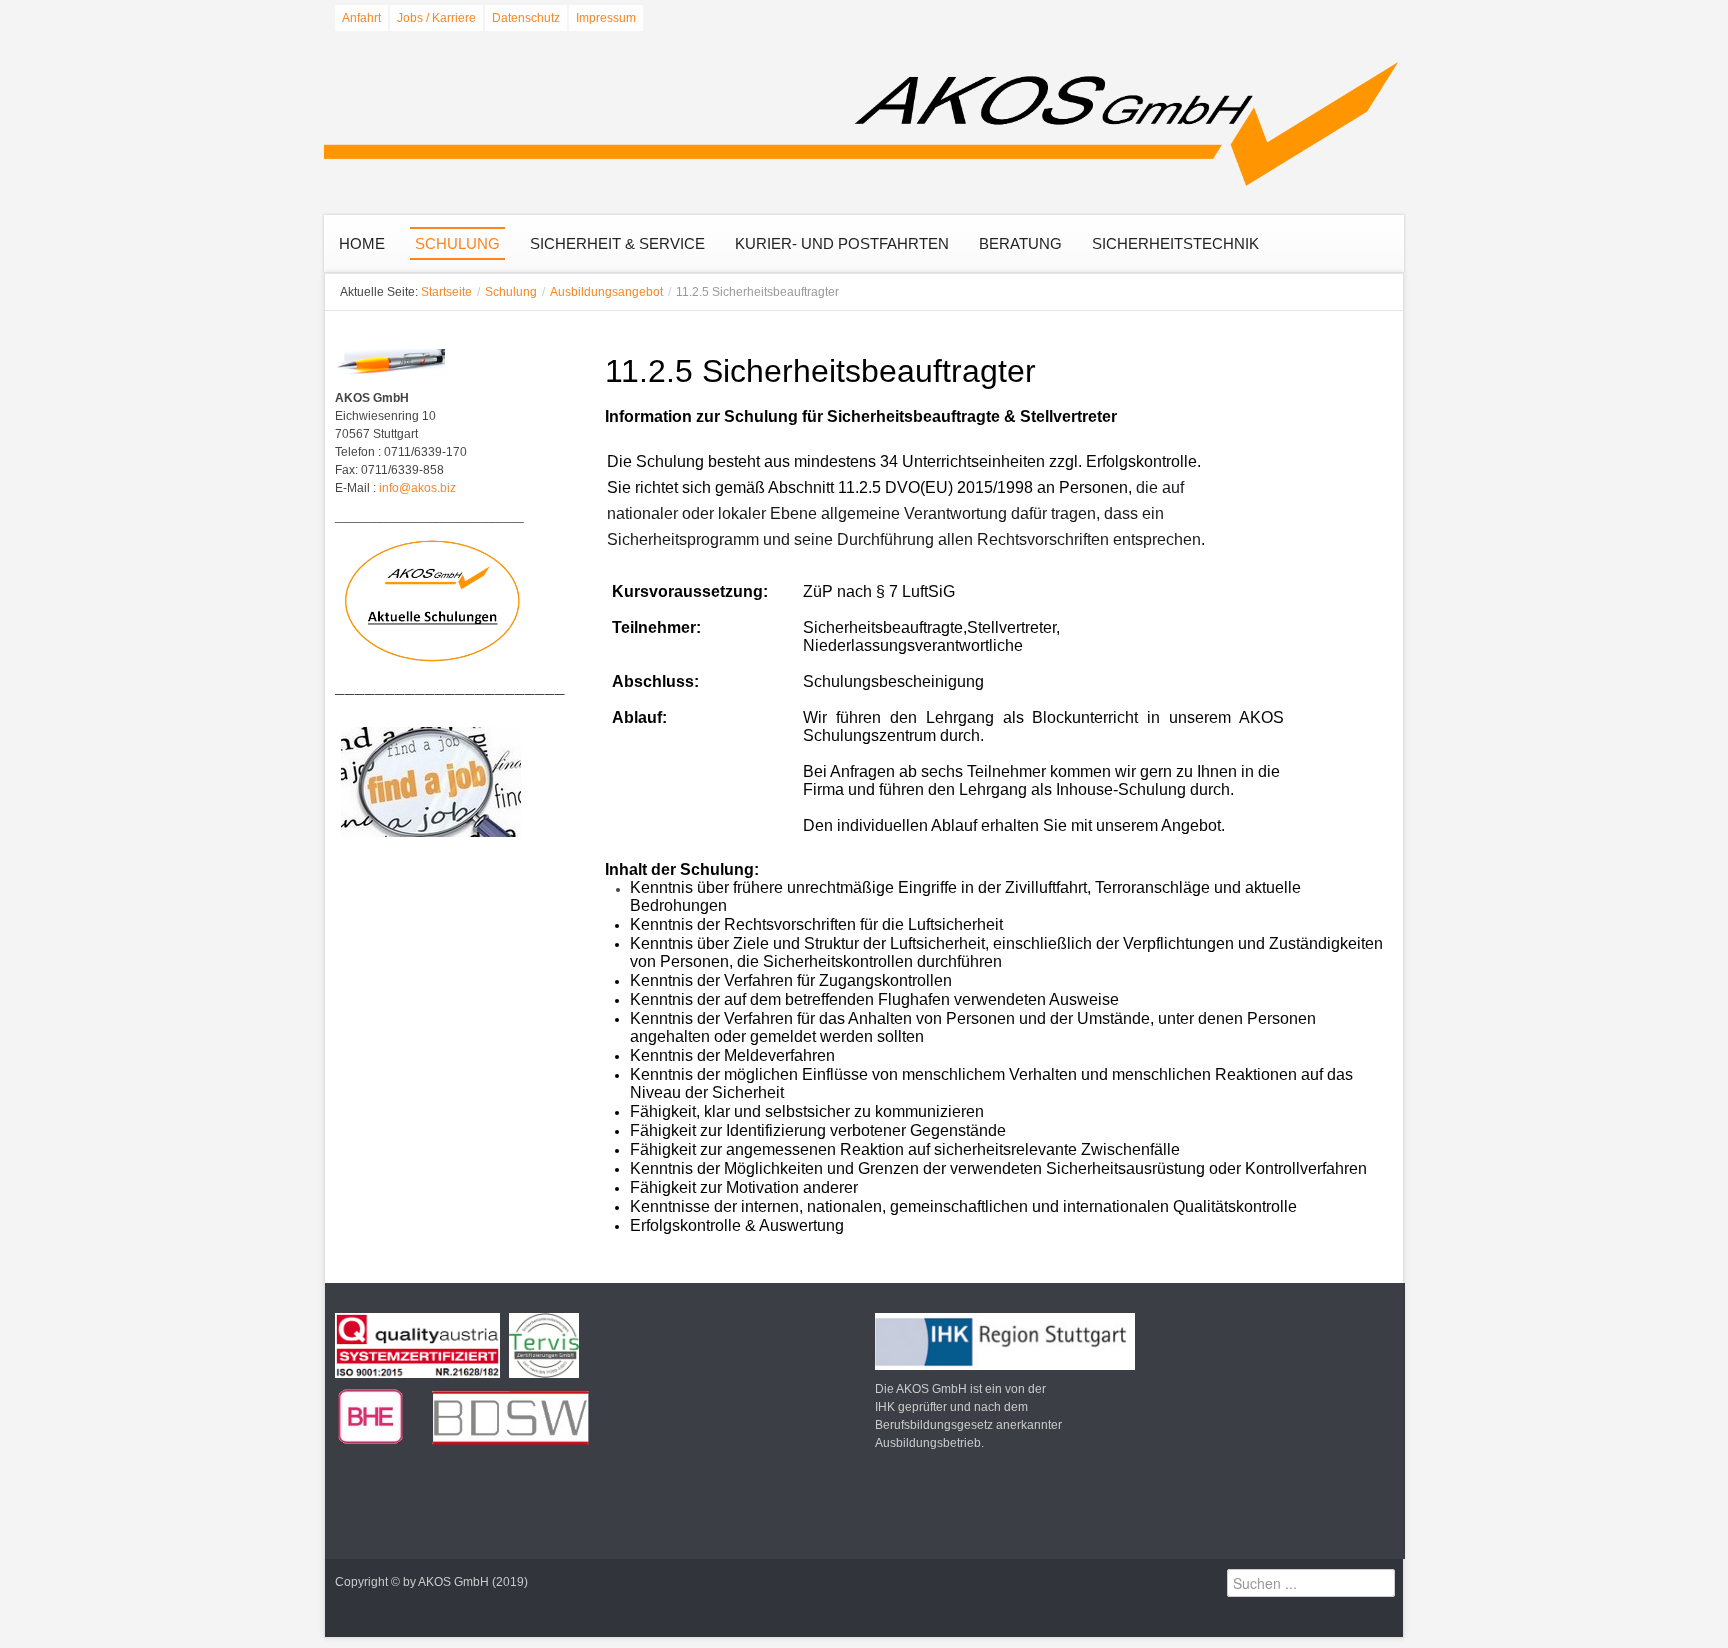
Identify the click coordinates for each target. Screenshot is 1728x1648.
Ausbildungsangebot (606, 292)
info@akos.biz (417, 488)
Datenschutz (526, 18)
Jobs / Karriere (436, 18)
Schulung (511, 292)
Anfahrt (361, 18)
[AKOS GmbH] (864, 125)
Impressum (606, 18)
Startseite (446, 292)
